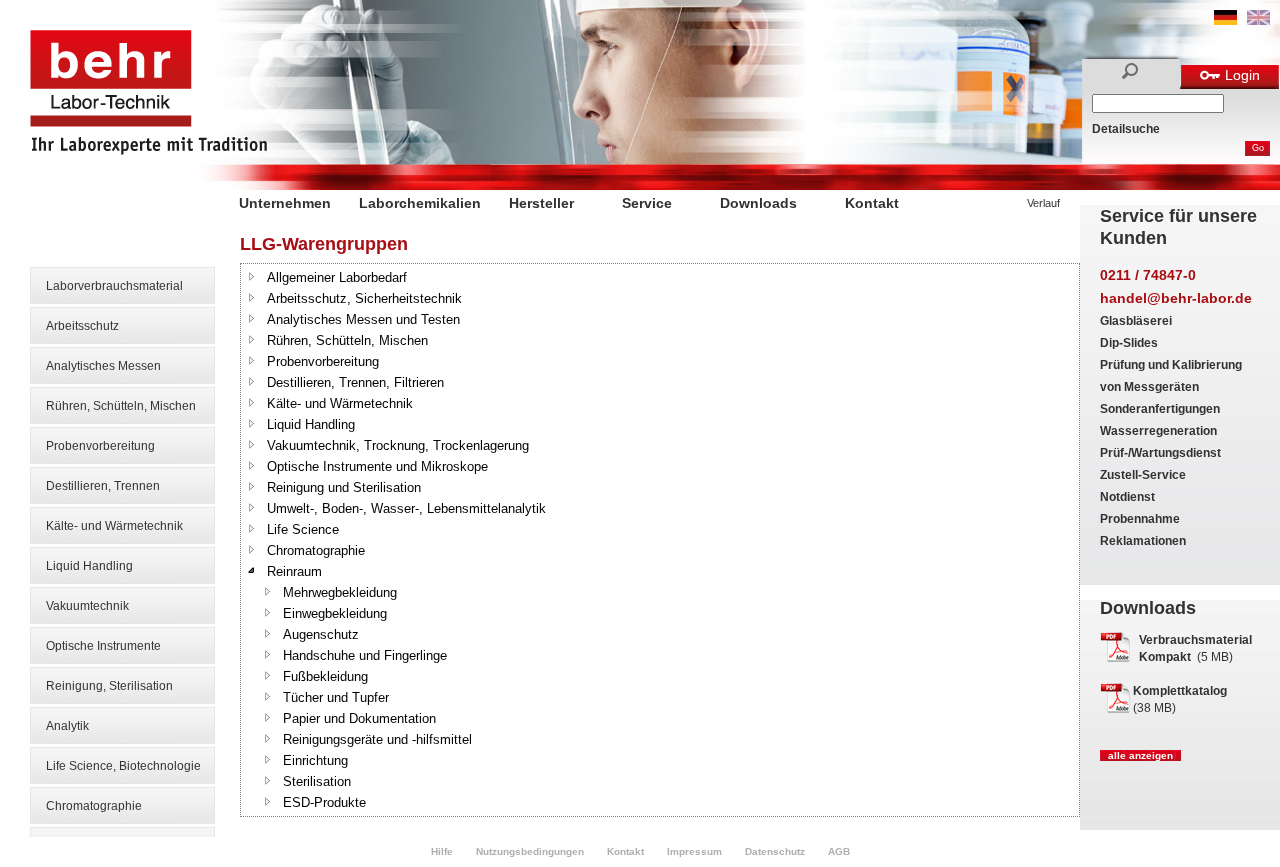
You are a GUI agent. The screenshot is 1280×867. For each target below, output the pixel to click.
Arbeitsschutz (82, 326)
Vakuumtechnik (87, 606)
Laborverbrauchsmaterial (114, 286)
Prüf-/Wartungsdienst (1160, 453)
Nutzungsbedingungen (530, 851)
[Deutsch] (1225, 21)
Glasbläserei (1136, 321)
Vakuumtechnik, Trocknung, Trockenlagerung (398, 445)
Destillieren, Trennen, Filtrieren (355, 382)
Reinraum (294, 571)
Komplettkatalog (1180, 691)
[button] (252, 276)
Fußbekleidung (325, 676)
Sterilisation (317, 781)
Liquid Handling (89, 566)
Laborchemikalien (420, 203)
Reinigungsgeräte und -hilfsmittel (377, 739)
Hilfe (442, 851)
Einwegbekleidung (335, 613)
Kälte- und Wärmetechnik (114, 526)
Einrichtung (315, 760)
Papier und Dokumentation (359, 718)
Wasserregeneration (1158, 431)
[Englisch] (1258, 21)
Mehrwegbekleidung (340, 592)
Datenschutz (775, 851)
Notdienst (1127, 497)
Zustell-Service (1143, 475)
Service (647, 203)
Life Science (303, 529)
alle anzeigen (1140, 755)
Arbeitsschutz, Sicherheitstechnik (364, 298)
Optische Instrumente (103, 646)
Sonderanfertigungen (1160, 409)
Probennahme (1140, 519)
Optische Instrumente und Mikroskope (377, 466)
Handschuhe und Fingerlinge (365, 655)
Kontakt (872, 203)
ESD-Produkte (324, 802)
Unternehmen (285, 203)
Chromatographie (94, 806)
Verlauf (1043, 203)
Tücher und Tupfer (336, 697)
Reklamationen (1143, 541)
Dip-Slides (1129, 343)
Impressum (694, 851)
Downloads (758, 203)
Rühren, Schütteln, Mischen (121, 406)
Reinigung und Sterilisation (344, 487)
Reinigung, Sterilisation (109, 686)
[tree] (660, 540)
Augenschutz (321, 634)
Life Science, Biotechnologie (123, 766)
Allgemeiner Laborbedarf (337, 277)
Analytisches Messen (103, 366)
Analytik (67, 726)
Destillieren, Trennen (103, 486)
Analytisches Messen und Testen (363, 319)
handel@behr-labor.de (1176, 298)
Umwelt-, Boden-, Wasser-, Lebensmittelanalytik (406, 508)
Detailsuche (1126, 129)
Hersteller (541, 203)
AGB (839, 851)
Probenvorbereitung (100, 446)
